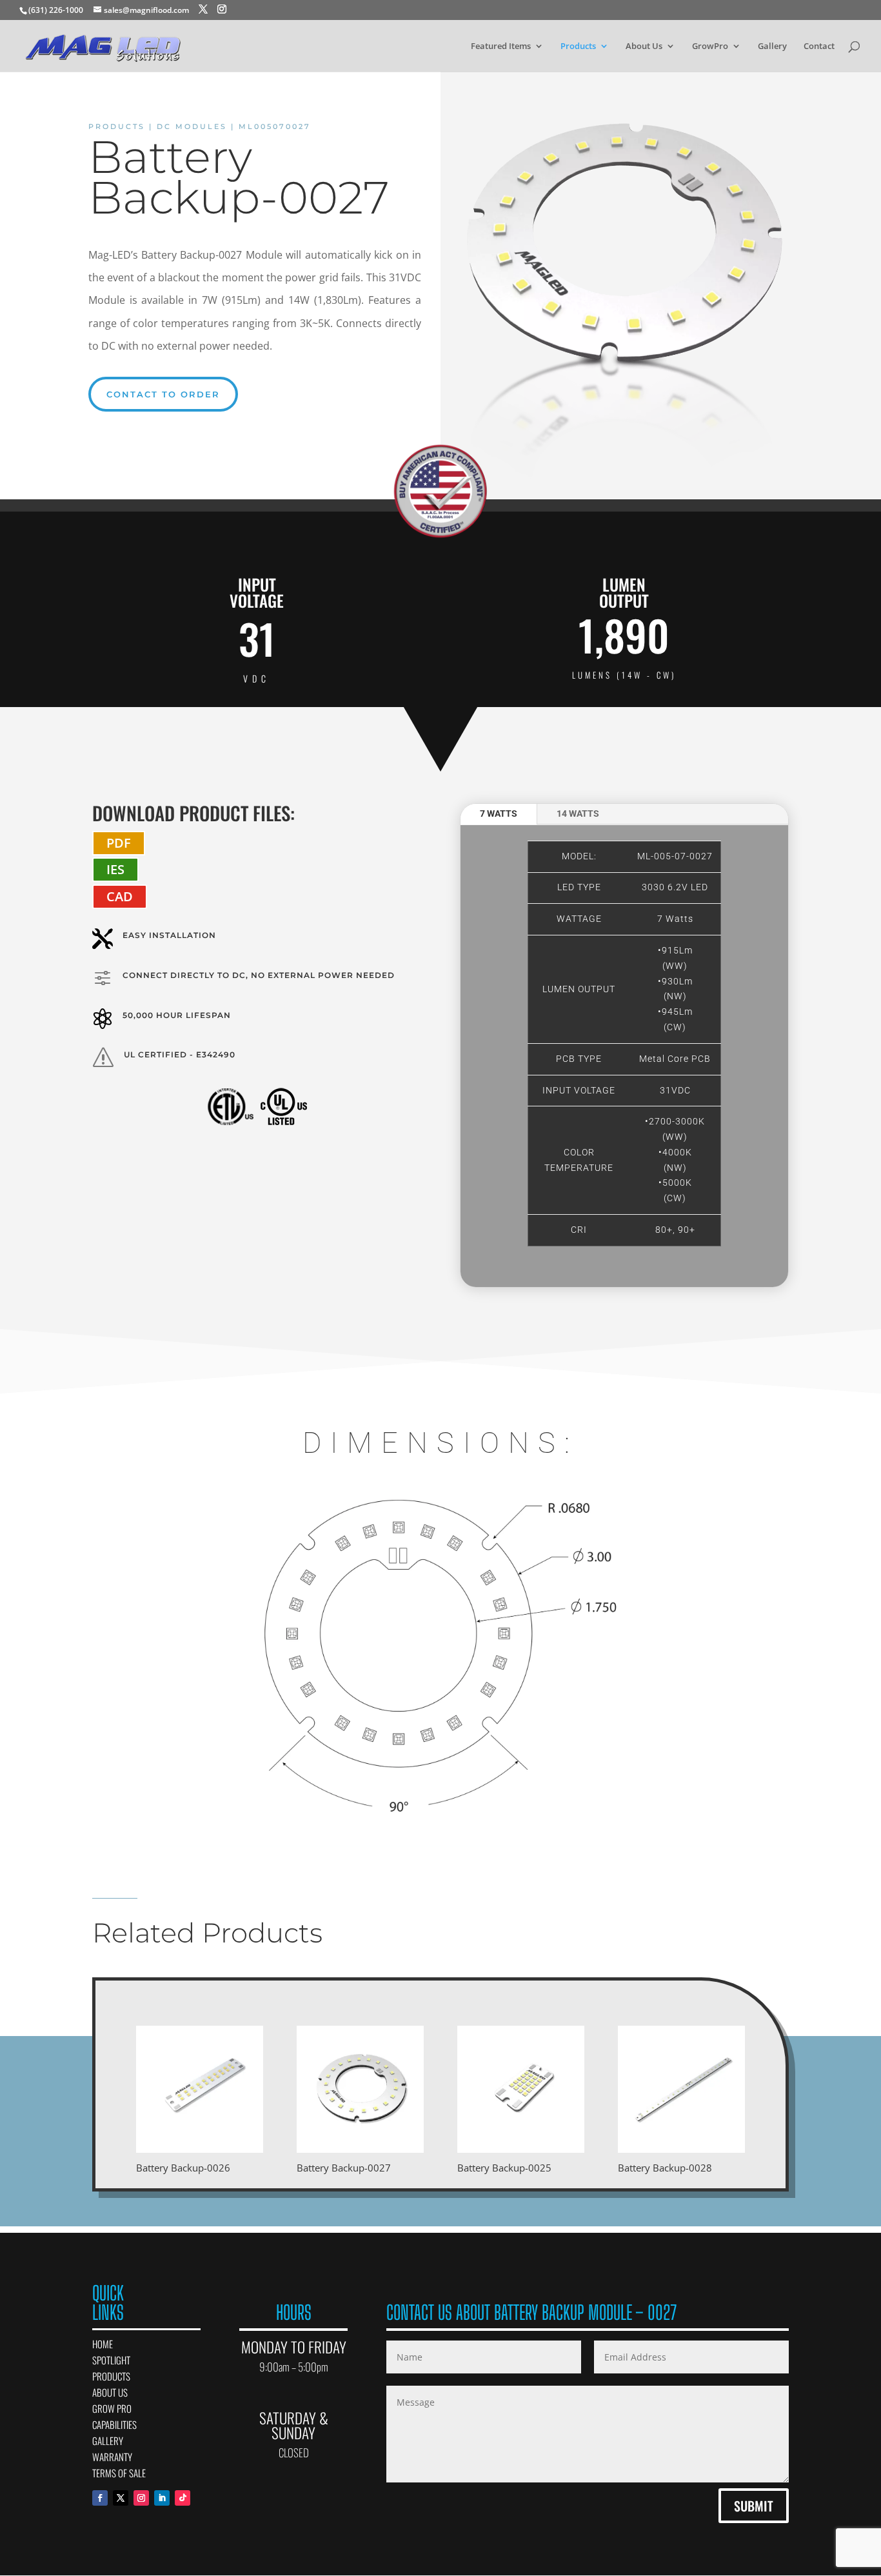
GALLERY (108, 2441)
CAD (120, 896)
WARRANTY (112, 2457)
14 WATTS (578, 814)
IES (115, 869)
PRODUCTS (111, 2376)
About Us (644, 46)
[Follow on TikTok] (183, 2498)
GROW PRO (112, 2408)
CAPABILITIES (114, 2424)
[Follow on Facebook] (100, 2498)
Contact (819, 46)
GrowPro (710, 46)
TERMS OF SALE (119, 2473)
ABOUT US (110, 2392)
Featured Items (501, 46)
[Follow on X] (121, 2498)
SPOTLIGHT (111, 2360)
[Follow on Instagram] (141, 2498)
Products (578, 46)
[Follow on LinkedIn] (162, 2498)
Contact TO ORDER (163, 394)
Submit (754, 2506)
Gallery (772, 46)
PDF (119, 843)
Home (103, 2344)
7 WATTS (499, 814)
